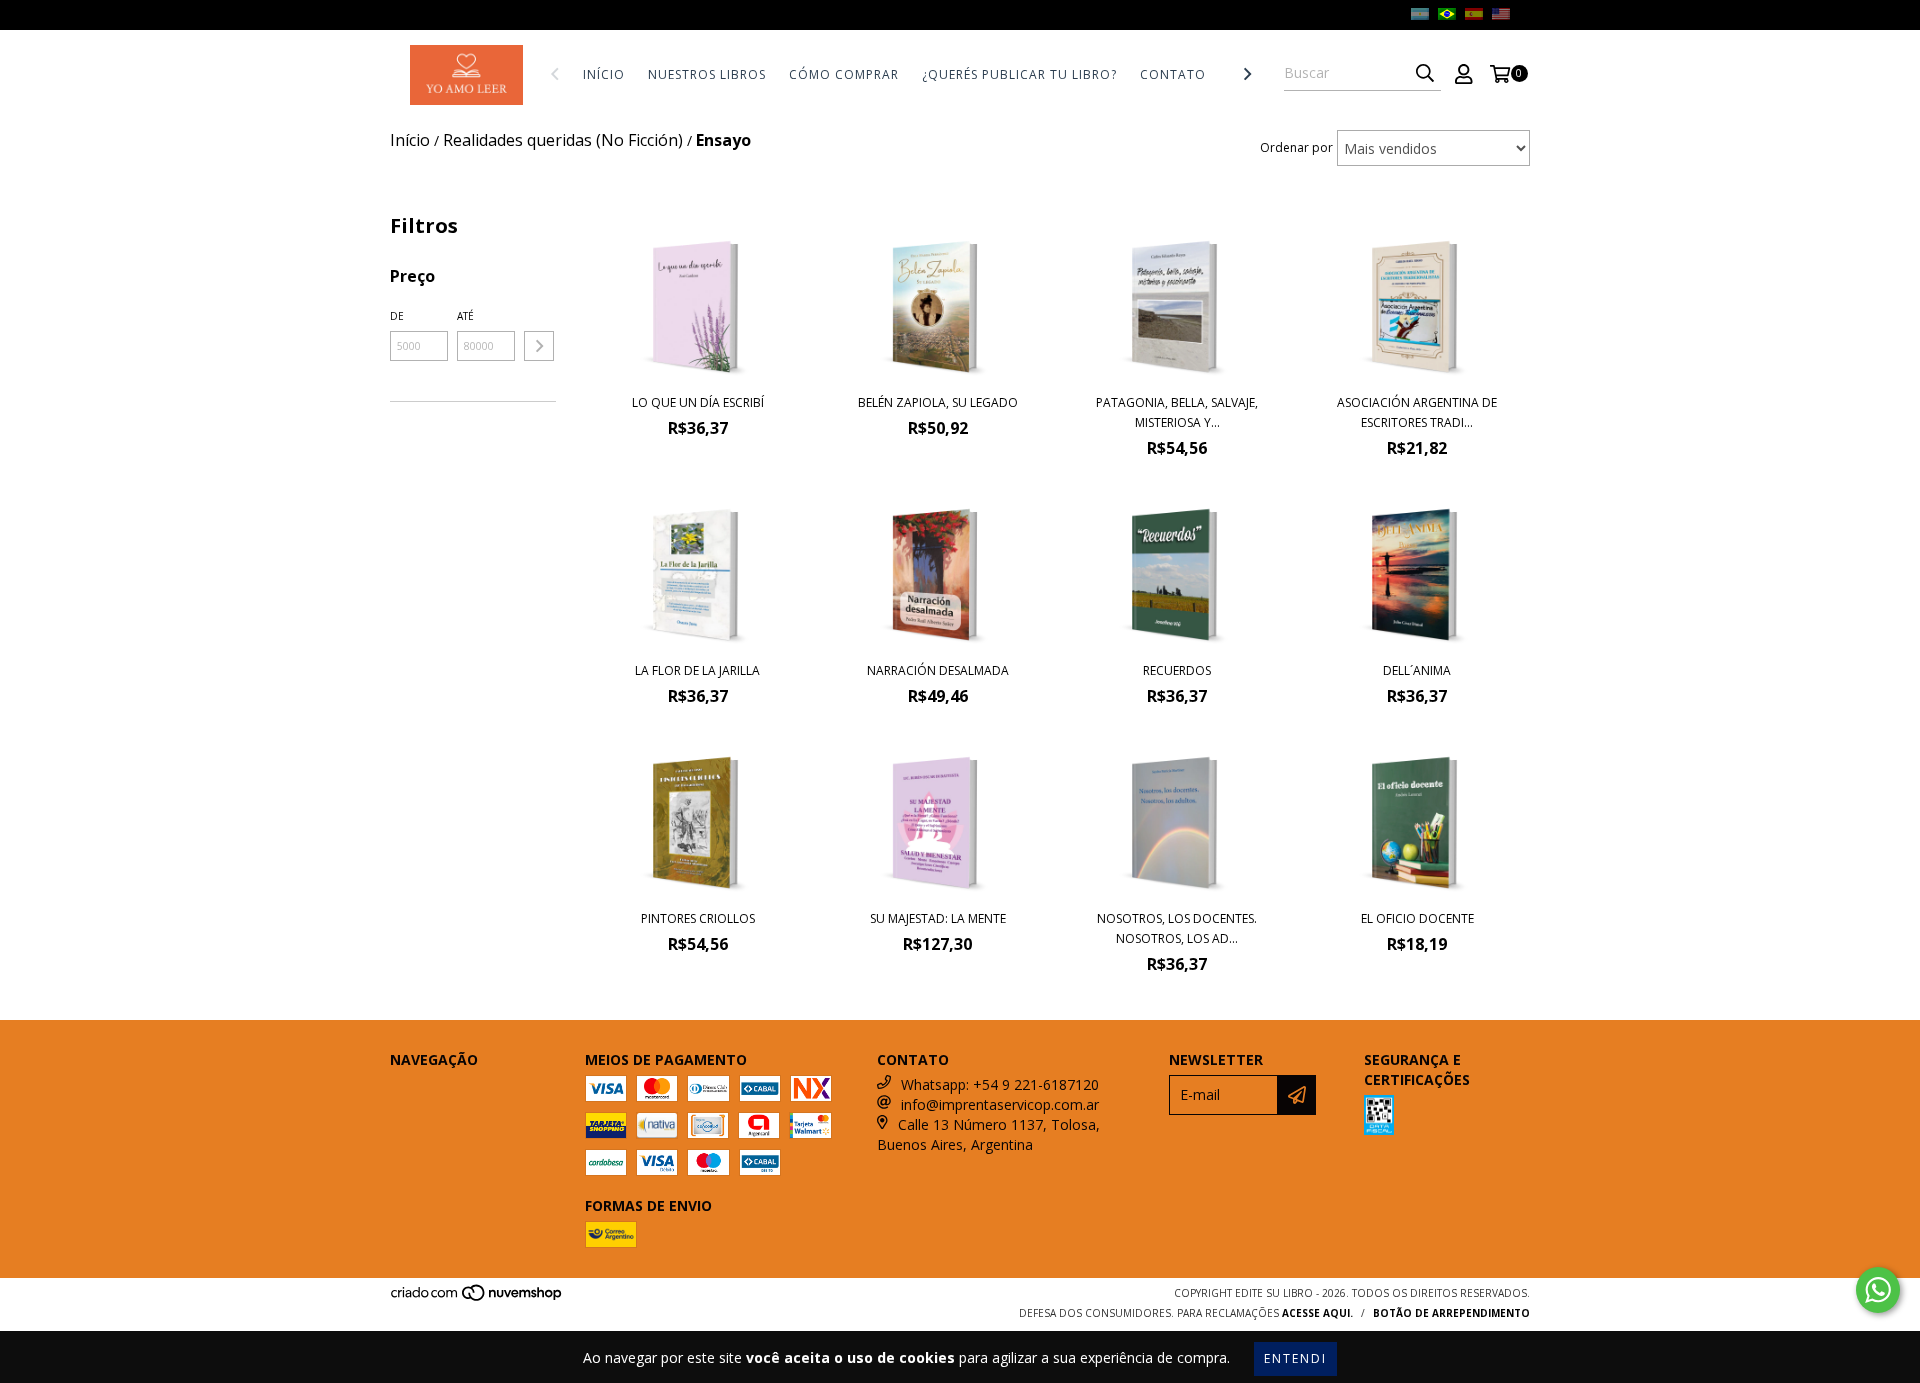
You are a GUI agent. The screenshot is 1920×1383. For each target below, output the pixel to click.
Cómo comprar (844, 74)
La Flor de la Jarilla (697, 670)
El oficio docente (1417, 918)
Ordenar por (1296, 147)
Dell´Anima (1417, 670)
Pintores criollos (698, 918)
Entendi (1295, 1358)
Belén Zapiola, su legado (938, 402)
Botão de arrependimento (1451, 1313)
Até (465, 316)
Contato (1173, 74)
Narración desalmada (938, 670)
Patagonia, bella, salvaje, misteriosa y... (1177, 412)
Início (604, 74)
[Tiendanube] (477, 1298)
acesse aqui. (1317, 1313)
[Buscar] (1425, 73)
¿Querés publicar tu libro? (1019, 74)
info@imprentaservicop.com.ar (1000, 1104)
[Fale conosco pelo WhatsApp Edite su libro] (1878, 1290)
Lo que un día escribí (698, 402)
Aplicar (539, 346)
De (397, 316)
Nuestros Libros (707, 74)
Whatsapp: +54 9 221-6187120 (1000, 1084)
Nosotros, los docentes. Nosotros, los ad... (1177, 928)
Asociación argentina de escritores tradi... (1417, 412)
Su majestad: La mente (938, 918)
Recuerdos (1177, 670)
